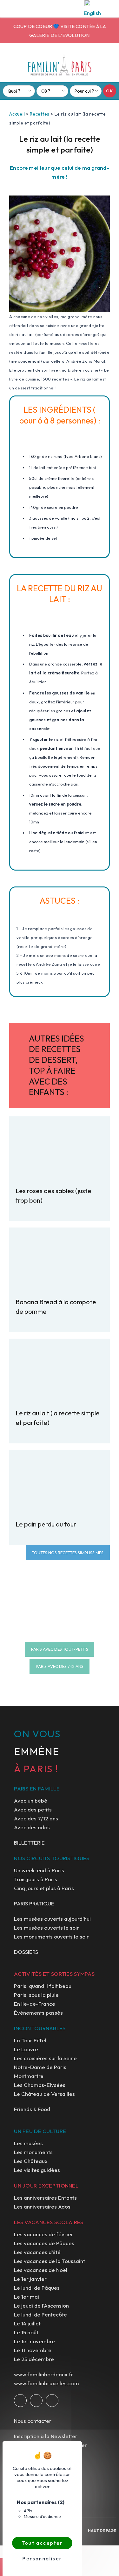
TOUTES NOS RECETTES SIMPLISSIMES (68, 1553)
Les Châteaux (31, 2161)
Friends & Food (32, 2109)
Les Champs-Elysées (40, 2085)
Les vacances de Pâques (44, 2243)
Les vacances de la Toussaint (50, 2261)
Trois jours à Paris (36, 1879)
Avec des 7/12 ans (36, 1818)
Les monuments (33, 2152)
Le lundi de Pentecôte (40, 2314)
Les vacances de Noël (41, 2270)
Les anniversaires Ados (42, 2206)
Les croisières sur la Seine (45, 2058)
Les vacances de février (44, 2234)
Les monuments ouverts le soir (51, 1936)
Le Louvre (26, 2049)
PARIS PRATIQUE (34, 1903)
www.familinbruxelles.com (46, 2383)
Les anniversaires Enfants (45, 2198)
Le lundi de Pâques (37, 2288)
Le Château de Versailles (44, 2094)
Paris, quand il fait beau (43, 1986)
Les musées (28, 2143)
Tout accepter (42, 2543)
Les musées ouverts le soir (46, 1928)
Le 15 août (26, 2332)
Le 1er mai (26, 2297)
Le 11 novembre (33, 2350)
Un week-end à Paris (39, 1870)
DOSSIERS (26, 1952)
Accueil (17, 114)
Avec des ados (32, 1827)
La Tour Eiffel (30, 2040)
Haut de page (102, 2531)
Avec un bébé (31, 1800)
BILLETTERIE (29, 1843)
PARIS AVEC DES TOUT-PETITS (60, 1649)
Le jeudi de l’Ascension (41, 2306)
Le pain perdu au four (46, 1524)
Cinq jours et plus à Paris (44, 1888)
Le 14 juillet (27, 2323)
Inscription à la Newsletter (46, 2436)
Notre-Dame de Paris (40, 2067)
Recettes (40, 114)
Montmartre (29, 2076)
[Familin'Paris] (60, 65)
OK (110, 91)
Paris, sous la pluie (36, 1995)
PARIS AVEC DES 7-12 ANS (60, 1666)
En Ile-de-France (35, 2004)
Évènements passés (38, 2013)
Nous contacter (33, 2421)
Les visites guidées (37, 2170)
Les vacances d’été (37, 2252)
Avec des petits (33, 1809)
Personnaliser (42, 2558)
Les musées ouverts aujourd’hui (52, 1919)
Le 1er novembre (34, 2341)
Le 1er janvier (30, 2279)
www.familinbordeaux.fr (44, 2374)
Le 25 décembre (34, 2359)
